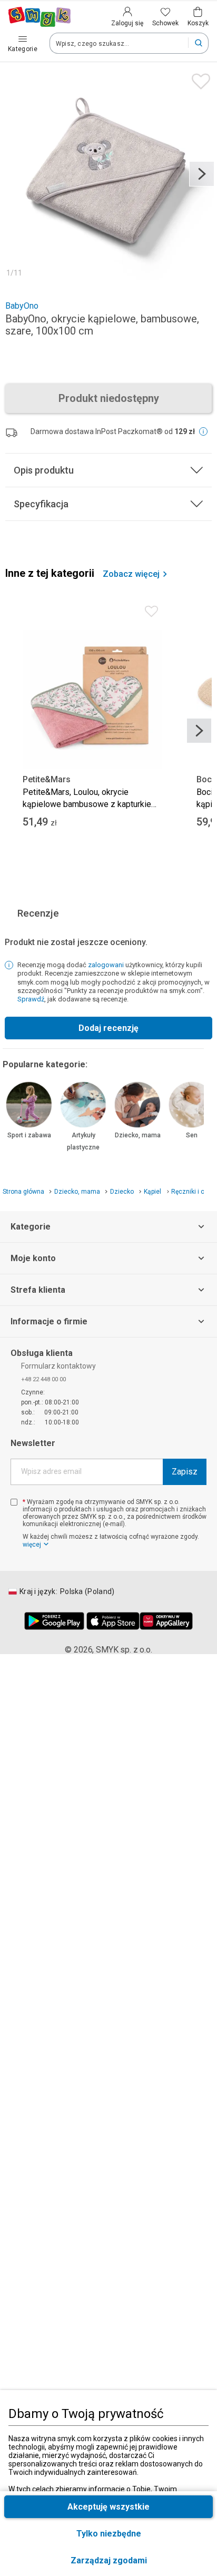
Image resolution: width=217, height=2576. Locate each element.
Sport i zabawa (29, 1135)
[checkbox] (14, 1502)
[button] (108, 2560)
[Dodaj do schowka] (198, 79)
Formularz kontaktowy (58, 1366)
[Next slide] (202, 174)
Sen (192, 1135)
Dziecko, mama (138, 1135)
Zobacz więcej (131, 574)
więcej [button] (32, 1545)
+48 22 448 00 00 (43, 1379)
